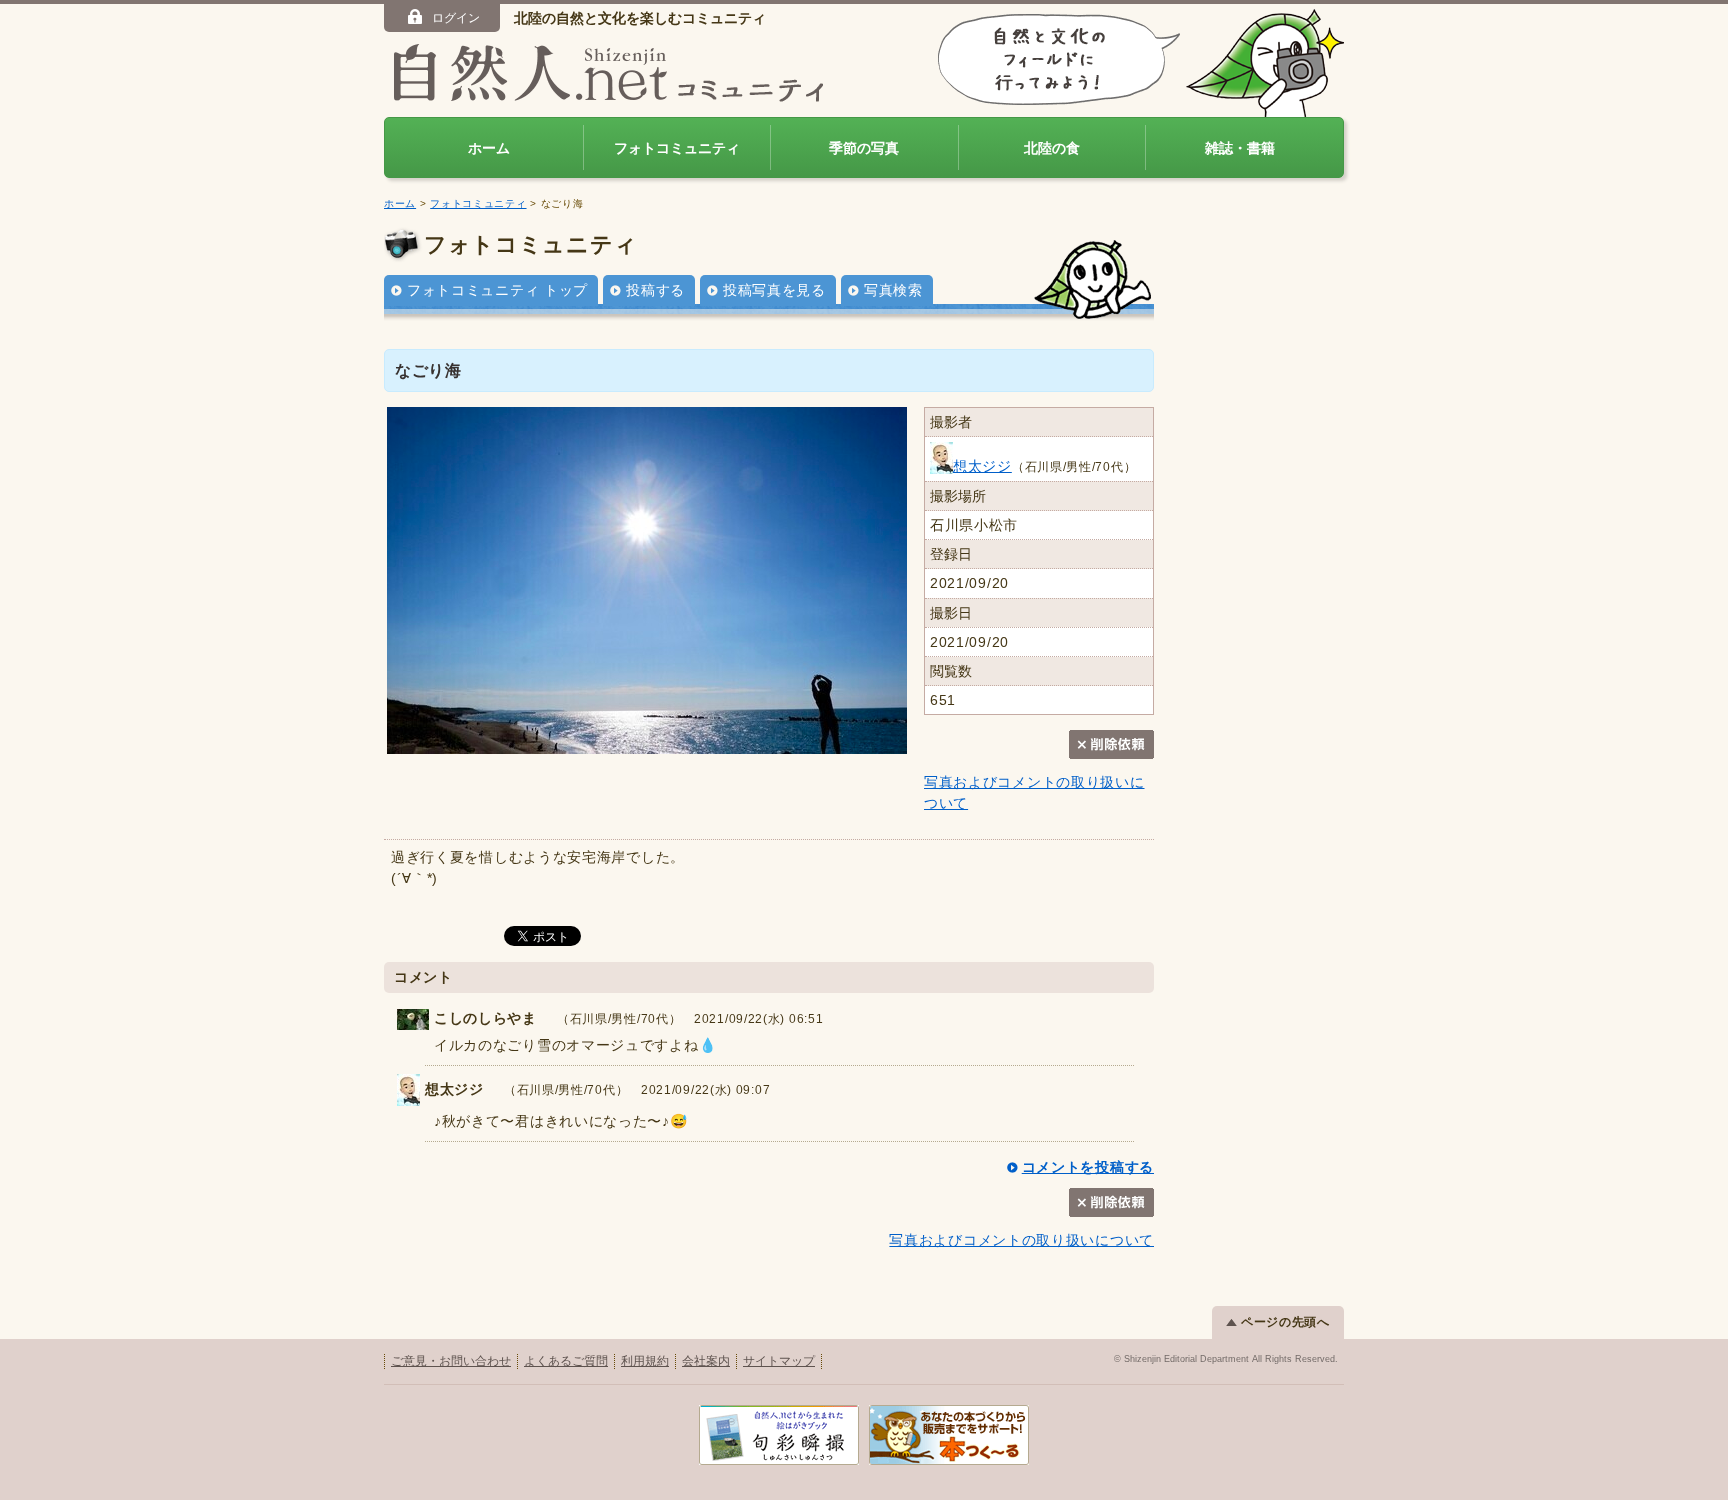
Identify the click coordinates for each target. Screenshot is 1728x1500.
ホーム (489, 148)
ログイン (456, 18)
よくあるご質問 (566, 1361)
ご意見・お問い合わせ (451, 1361)
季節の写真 (864, 148)
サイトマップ (779, 1361)
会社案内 (706, 1361)
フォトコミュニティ (677, 148)
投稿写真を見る (774, 290)
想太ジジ (982, 466)
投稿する (655, 290)
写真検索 (893, 290)
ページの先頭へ (1285, 1322)
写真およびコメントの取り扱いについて (1021, 1240)
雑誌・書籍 (1240, 148)
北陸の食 (1052, 148)
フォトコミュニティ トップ (497, 290)
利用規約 (645, 1361)
